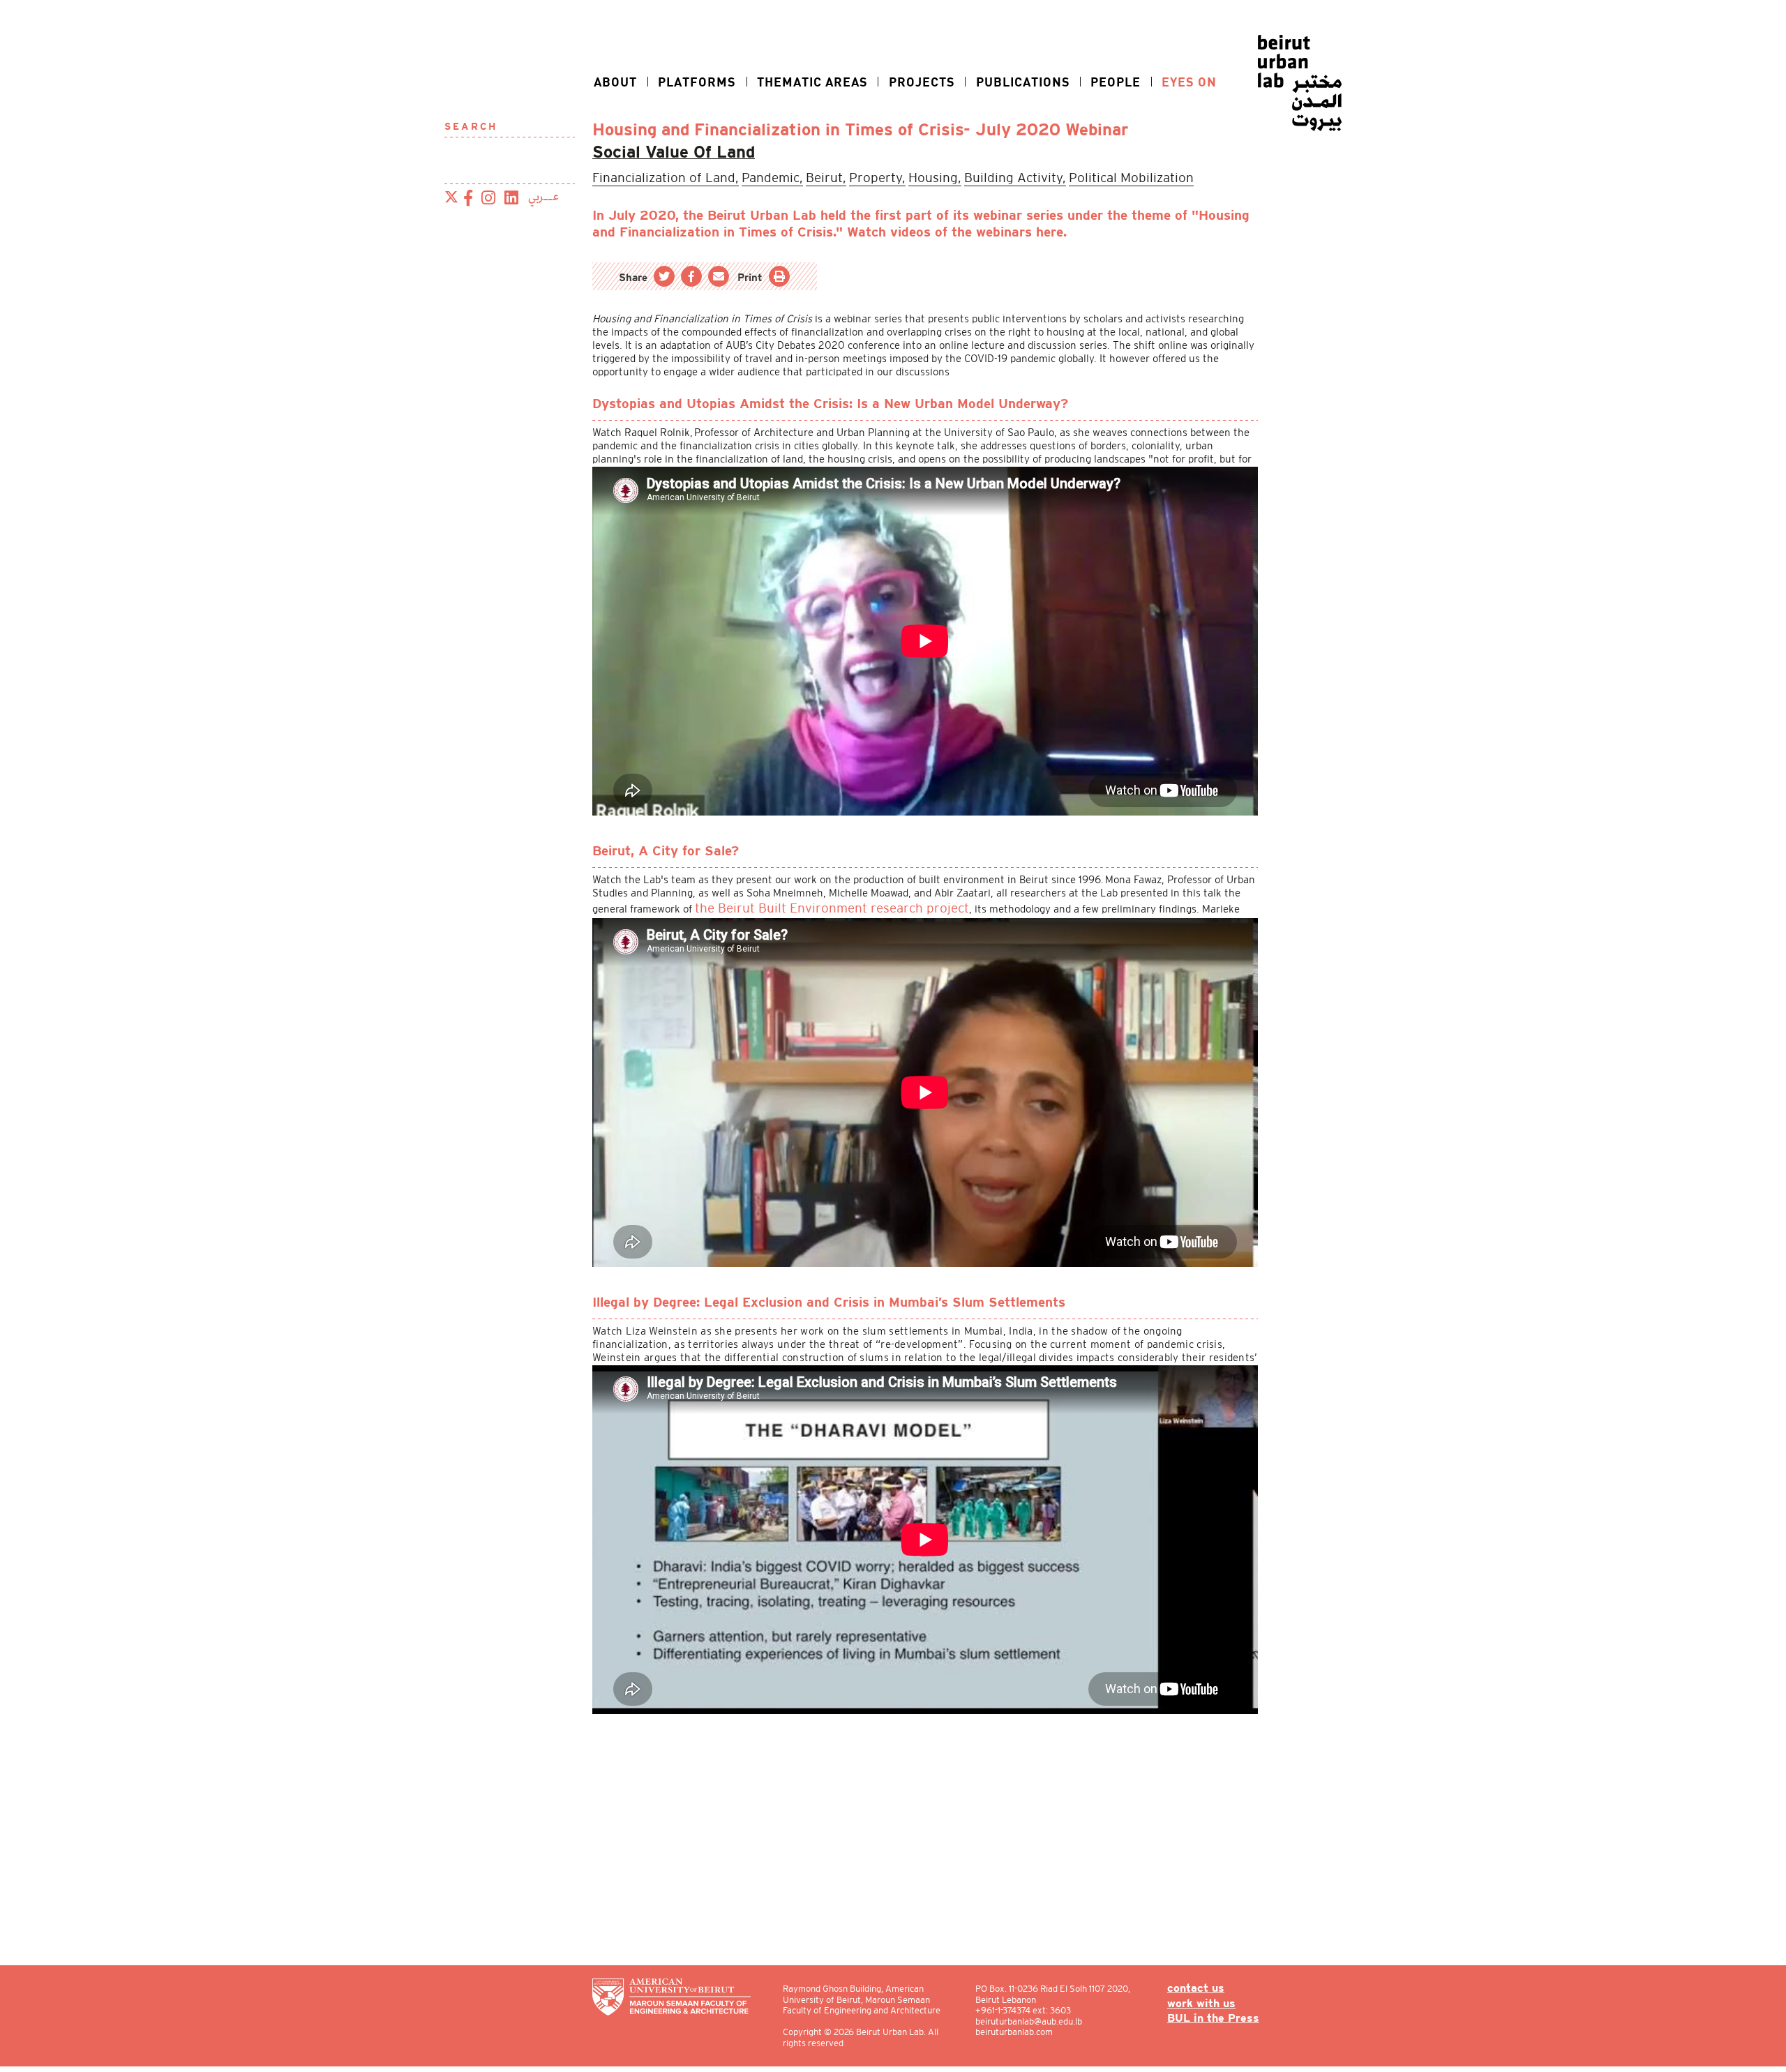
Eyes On (1189, 82)
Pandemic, (735, 174)
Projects (922, 82)
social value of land (658, 151)
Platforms (697, 82)
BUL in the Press (1219, 2017)
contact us (1204, 1989)
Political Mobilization (1019, 174)
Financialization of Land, (650, 174)
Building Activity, (928, 174)
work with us (1208, 2003)
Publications (1023, 82)
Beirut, (779, 174)
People (1116, 82)
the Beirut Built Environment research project (804, 902)
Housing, (864, 174)
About (615, 82)
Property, (819, 174)
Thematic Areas (812, 82)
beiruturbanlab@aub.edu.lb (1036, 2021)
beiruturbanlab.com (1022, 2032)
